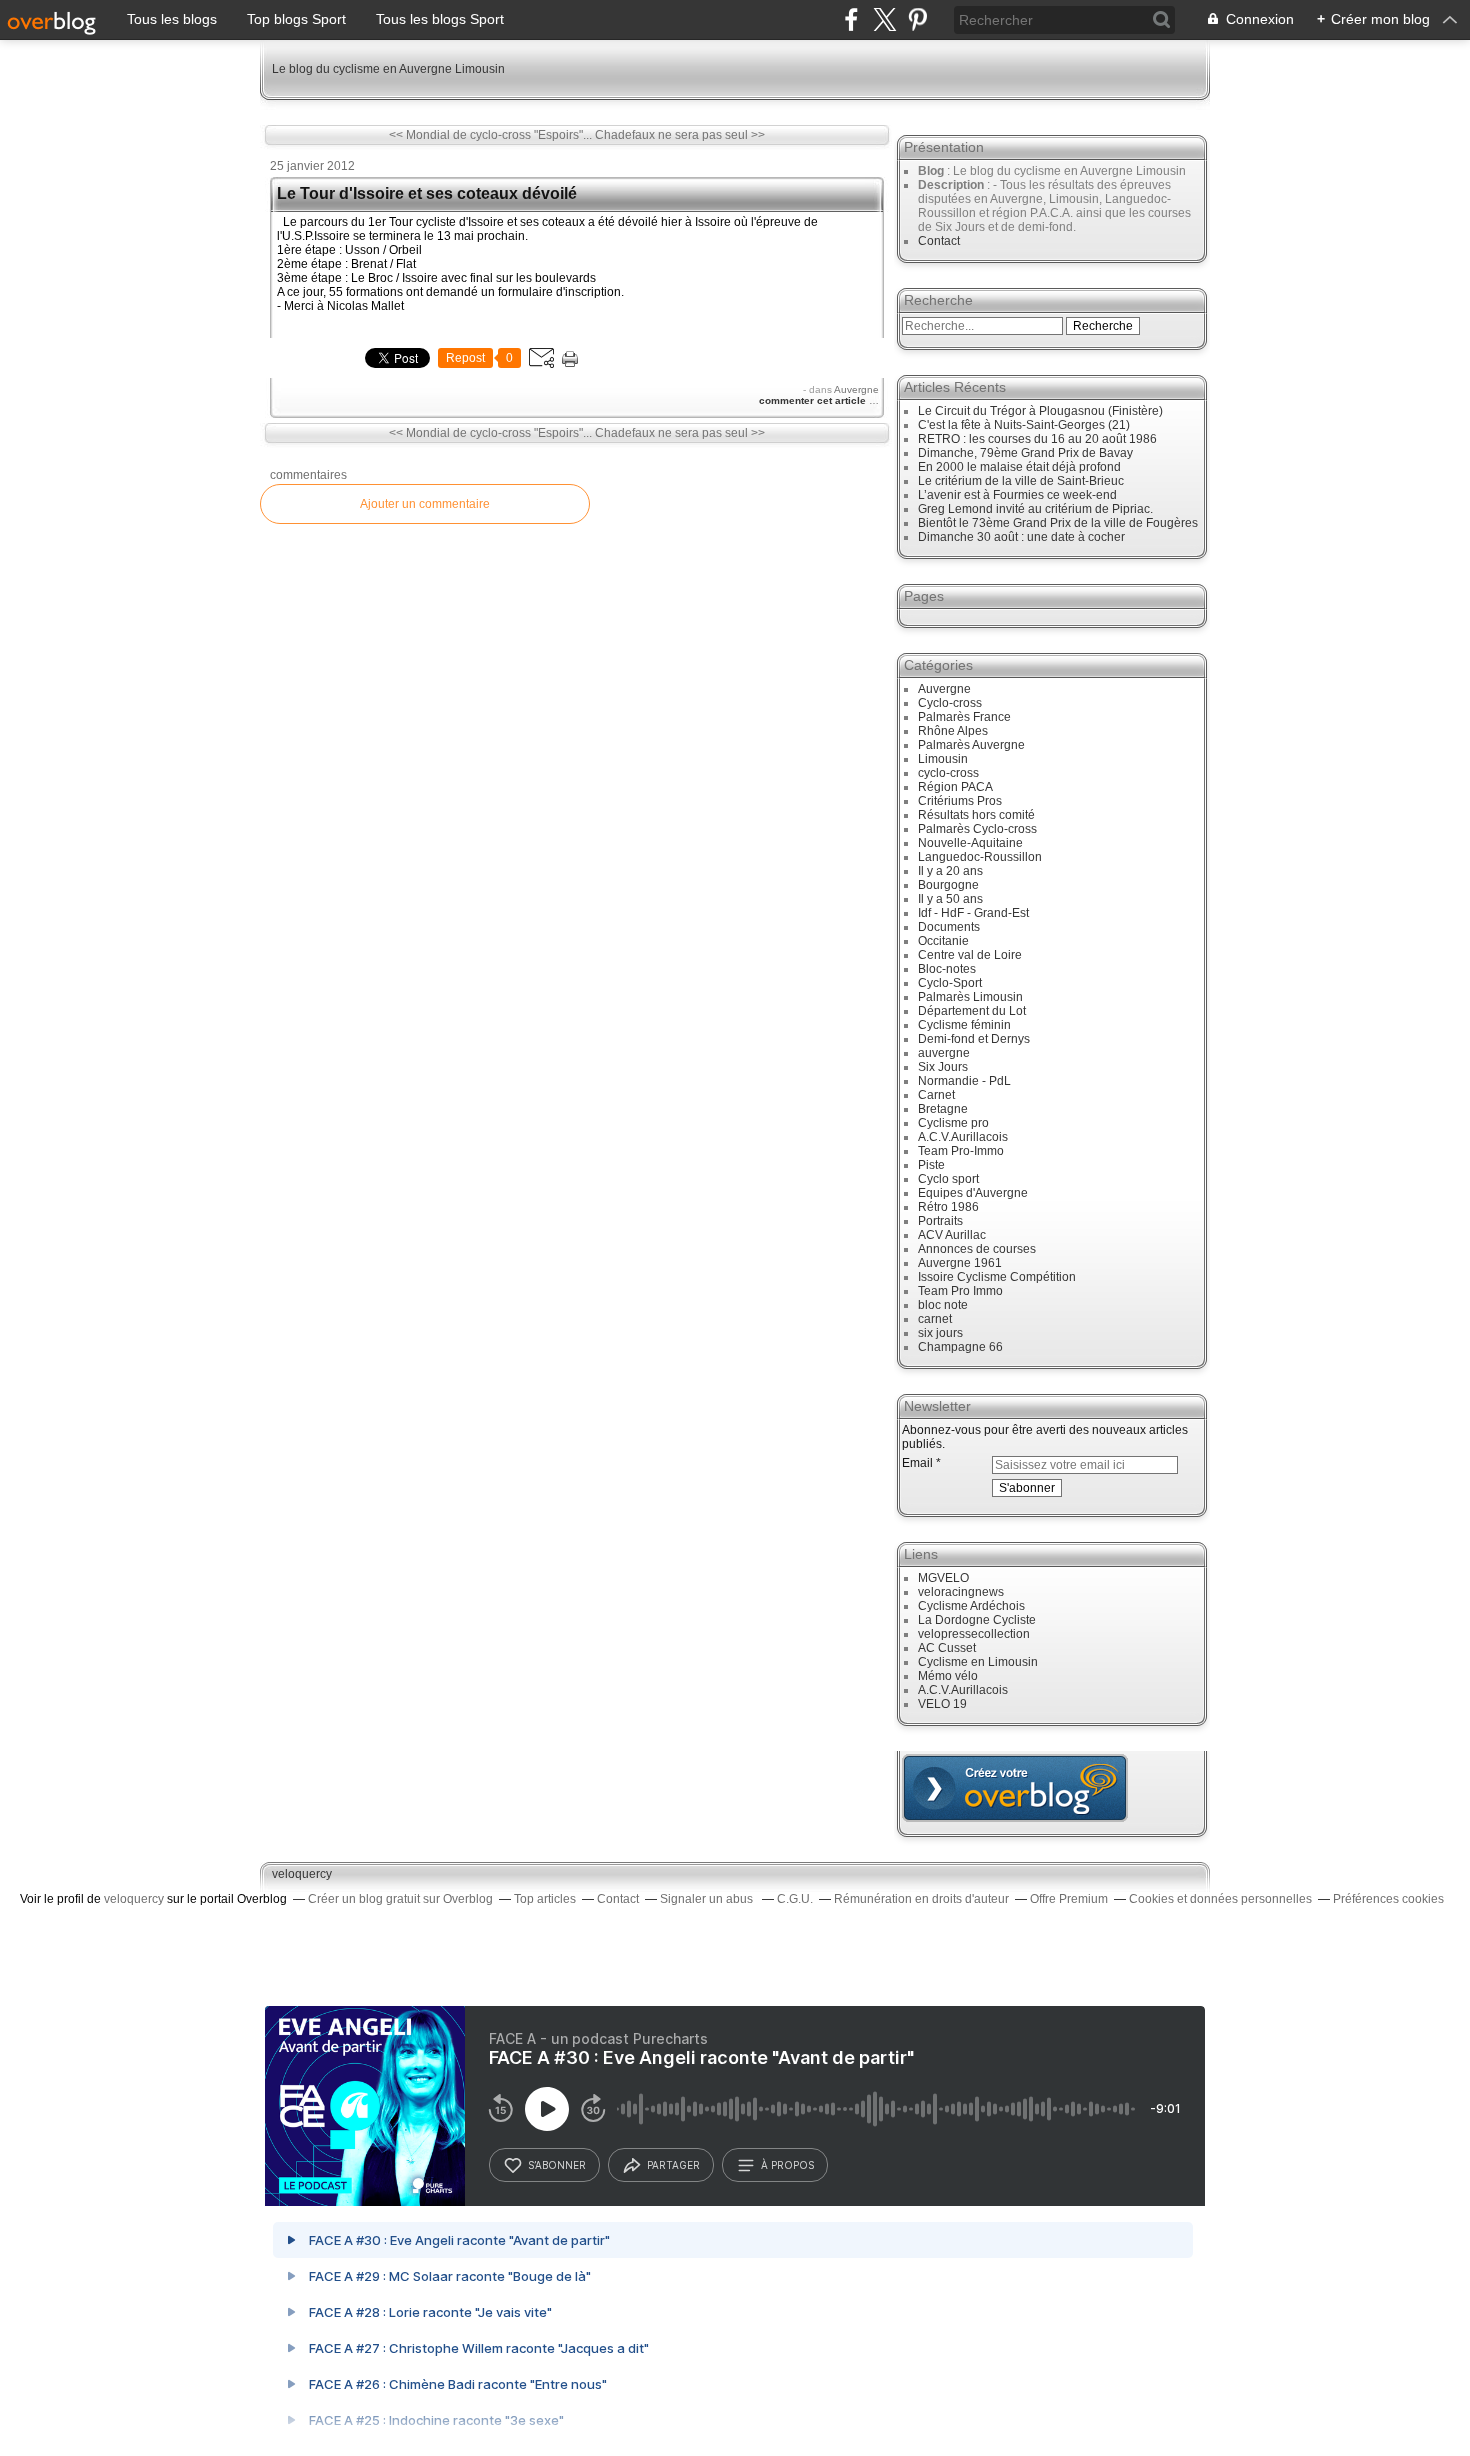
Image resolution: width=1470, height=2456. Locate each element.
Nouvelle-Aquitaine (970, 843)
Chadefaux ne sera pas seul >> (680, 135)
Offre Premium (1069, 1899)
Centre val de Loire (970, 955)
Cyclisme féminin (964, 1025)
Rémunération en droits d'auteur (921, 1899)
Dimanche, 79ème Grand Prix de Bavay (1025, 453)
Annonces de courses (977, 1249)
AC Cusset (947, 1648)
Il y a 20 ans (950, 871)
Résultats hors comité (976, 815)
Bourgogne (948, 885)
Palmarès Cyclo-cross (977, 829)
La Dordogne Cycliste (977, 1620)
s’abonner (557, 2165)
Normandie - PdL (964, 1081)
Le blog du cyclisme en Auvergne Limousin (388, 69)
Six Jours (943, 1067)
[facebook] (851, 19)
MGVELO (943, 1578)
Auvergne (856, 389)
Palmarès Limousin (970, 997)
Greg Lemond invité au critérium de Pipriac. (1035, 509)
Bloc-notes (947, 969)
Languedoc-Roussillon (980, 857)
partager (673, 2165)
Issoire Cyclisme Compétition (997, 1277)
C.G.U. (795, 1899)
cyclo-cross (948, 773)
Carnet (936, 1095)
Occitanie (943, 941)
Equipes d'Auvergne (973, 1193)
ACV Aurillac (952, 1235)
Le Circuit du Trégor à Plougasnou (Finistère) (1040, 411)
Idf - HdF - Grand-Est (973, 913)
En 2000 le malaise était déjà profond (1019, 467)
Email (917, 1463)
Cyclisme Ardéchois (971, 1606)
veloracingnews (961, 1592)
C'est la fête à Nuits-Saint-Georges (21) (1024, 425)
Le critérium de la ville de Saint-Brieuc (1021, 481)
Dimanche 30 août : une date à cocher (1021, 537)
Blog (931, 171)
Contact (939, 241)
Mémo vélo (948, 1676)
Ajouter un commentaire (425, 504)
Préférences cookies (1388, 1899)
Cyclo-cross (950, 703)
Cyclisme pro (953, 1123)
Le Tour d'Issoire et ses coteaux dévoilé (427, 193)
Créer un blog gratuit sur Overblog (400, 1899)
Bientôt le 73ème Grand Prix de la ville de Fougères (1058, 523)
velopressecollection (974, 1634)
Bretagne (943, 1109)
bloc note (943, 1305)
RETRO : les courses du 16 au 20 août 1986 (1037, 439)
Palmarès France (964, 717)
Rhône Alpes (953, 731)
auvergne (944, 1053)
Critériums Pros (960, 801)
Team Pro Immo (960, 1291)
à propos (787, 2165)
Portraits (940, 1221)
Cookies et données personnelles (1220, 1899)
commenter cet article (814, 400)
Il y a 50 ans (950, 899)
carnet (935, 1319)
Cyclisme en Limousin (978, 1662)
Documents (949, 927)
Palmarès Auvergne (971, 745)
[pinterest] (917, 19)
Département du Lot (972, 1011)
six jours (940, 1333)
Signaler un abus (708, 1899)
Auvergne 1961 (960, 1263)
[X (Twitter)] (884, 19)
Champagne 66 (960, 1347)
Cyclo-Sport (950, 983)
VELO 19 (942, 1704)
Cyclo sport (948, 1179)
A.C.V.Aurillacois (963, 1137)
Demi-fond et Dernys (974, 1039)
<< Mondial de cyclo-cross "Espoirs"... (490, 135)
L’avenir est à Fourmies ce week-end (1017, 495)
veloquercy (302, 1874)
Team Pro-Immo (961, 1151)
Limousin (943, 759)
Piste (931, 1165)
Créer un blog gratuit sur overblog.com (1015, 1788)
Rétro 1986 (948, 1207)
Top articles (545, 1899)
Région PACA (955, 787)
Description (952, 185)
